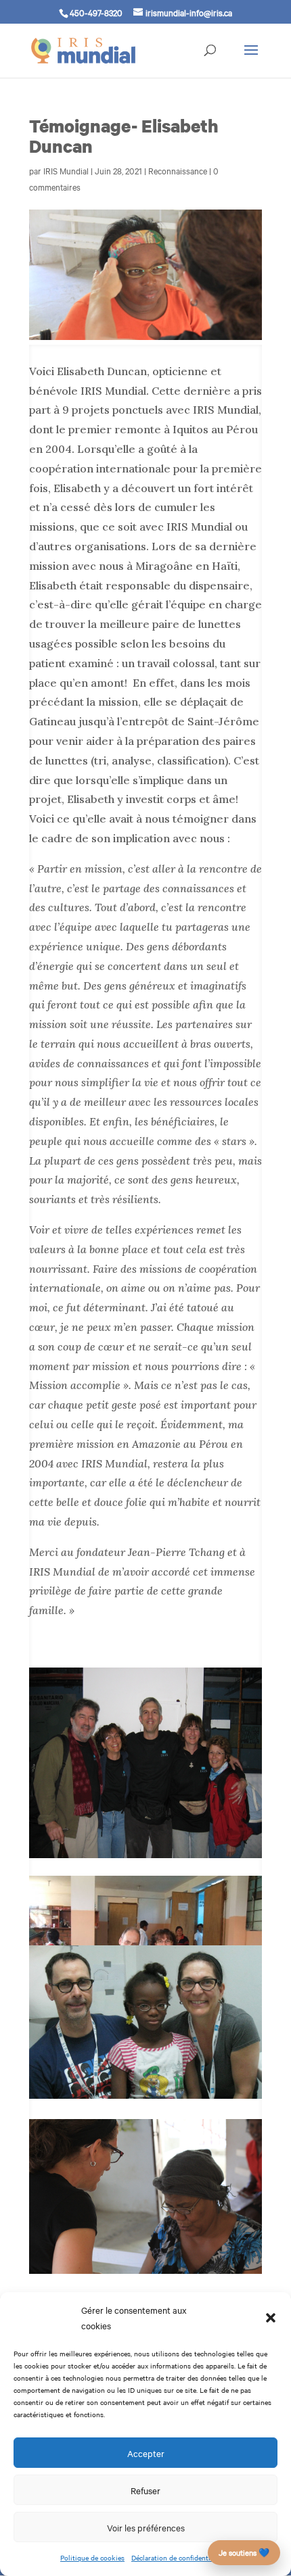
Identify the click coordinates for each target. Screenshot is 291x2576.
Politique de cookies (92, 2557)
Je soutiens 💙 (244, 2552)
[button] (271, 2318)
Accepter (146, 2453)
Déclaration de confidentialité (178, 2557)
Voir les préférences (146, 2527)
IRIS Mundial (66, 170)
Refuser (145, 2490)
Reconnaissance (178, 170)
